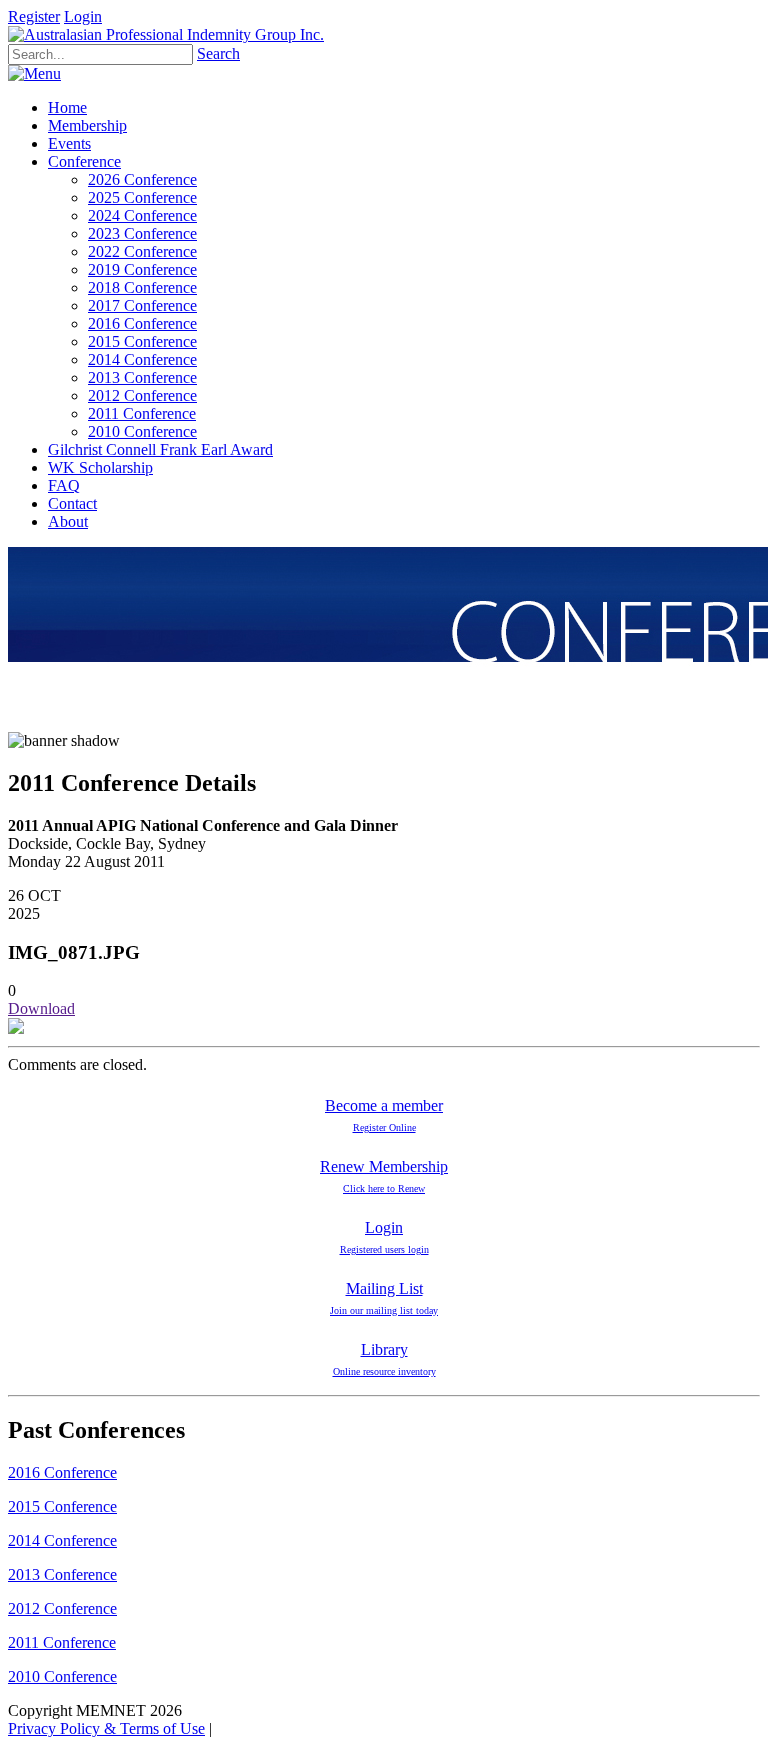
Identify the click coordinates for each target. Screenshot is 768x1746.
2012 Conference (62, 1608)
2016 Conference (62, 1472)
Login (83, 16)
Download (41, 1008)
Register (34, 16)
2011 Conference (62, 1642)
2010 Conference (62, 1676)
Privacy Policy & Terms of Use (106, 1728)
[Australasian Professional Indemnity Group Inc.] (166, 34)
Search (218, 53)
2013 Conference (62, 1574)
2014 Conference (62, 1540)
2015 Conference (62, 1506)
